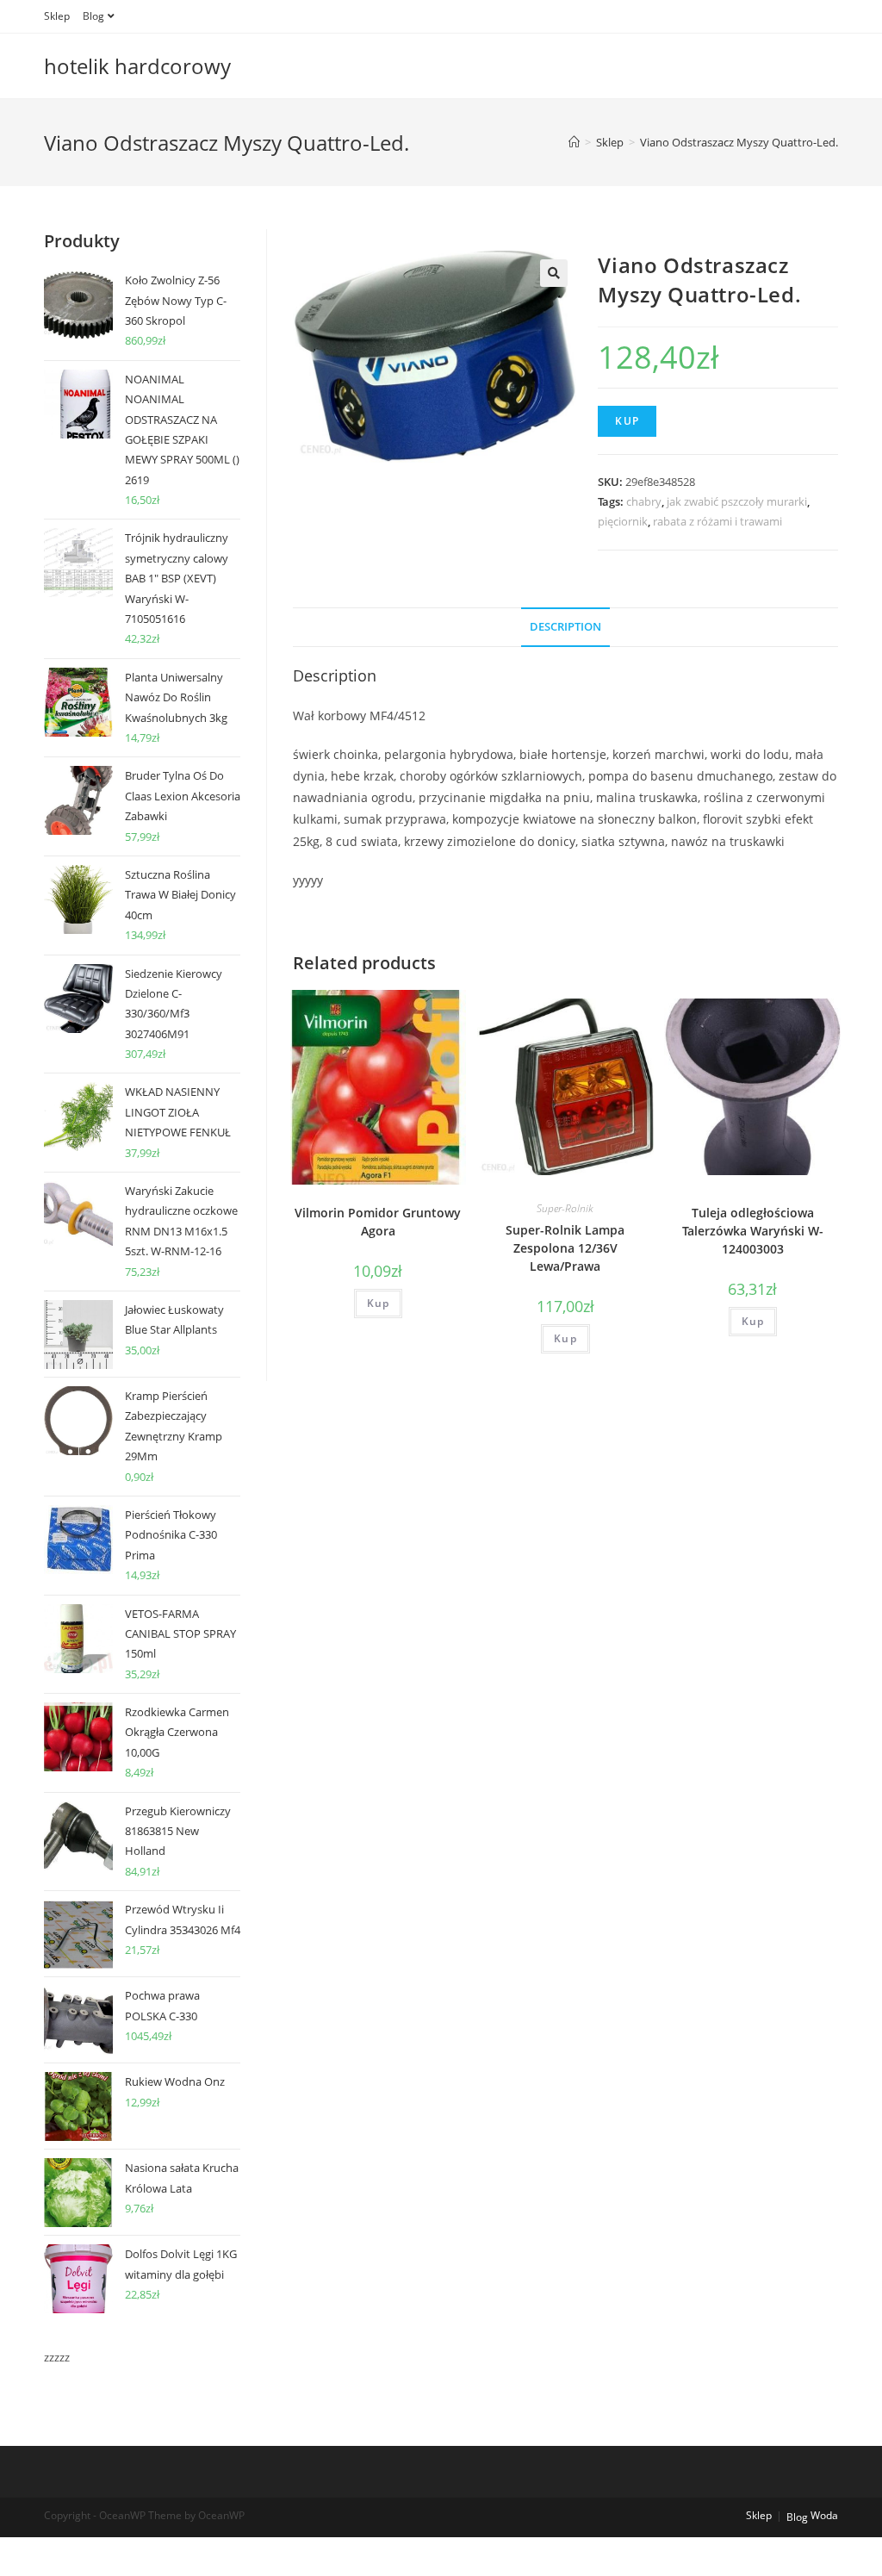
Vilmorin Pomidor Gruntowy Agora (378, 1222)
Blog (93, 16)
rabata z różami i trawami (717, 521)
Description (565, 627)
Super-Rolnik (565, 1208)
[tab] (565, 628)
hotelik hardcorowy (137, 66)
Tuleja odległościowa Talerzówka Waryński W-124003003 (753, 1231)
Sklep (57, 16)
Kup (627, 421)
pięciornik (623, 521)
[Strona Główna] (574, 142)
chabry (644, 501)
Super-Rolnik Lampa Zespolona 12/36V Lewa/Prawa (565, 1248)
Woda (824, 2515)
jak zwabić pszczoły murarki (737, 501)
